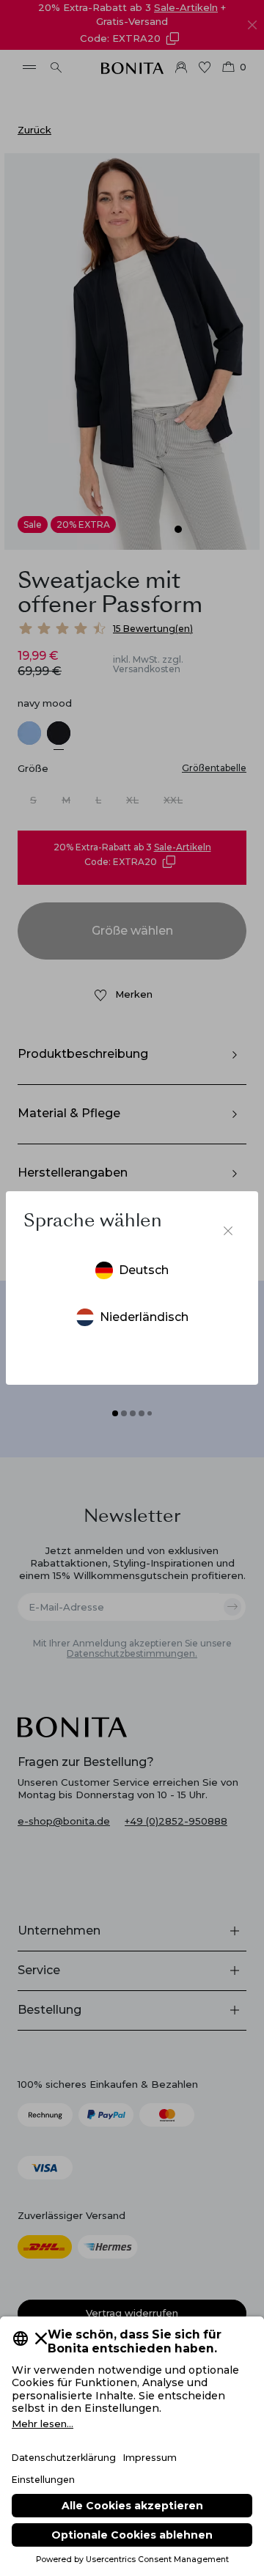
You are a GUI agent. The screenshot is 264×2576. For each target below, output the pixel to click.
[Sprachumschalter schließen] (228, 1231)
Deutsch (144, 1270)
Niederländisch (144, 1317)
